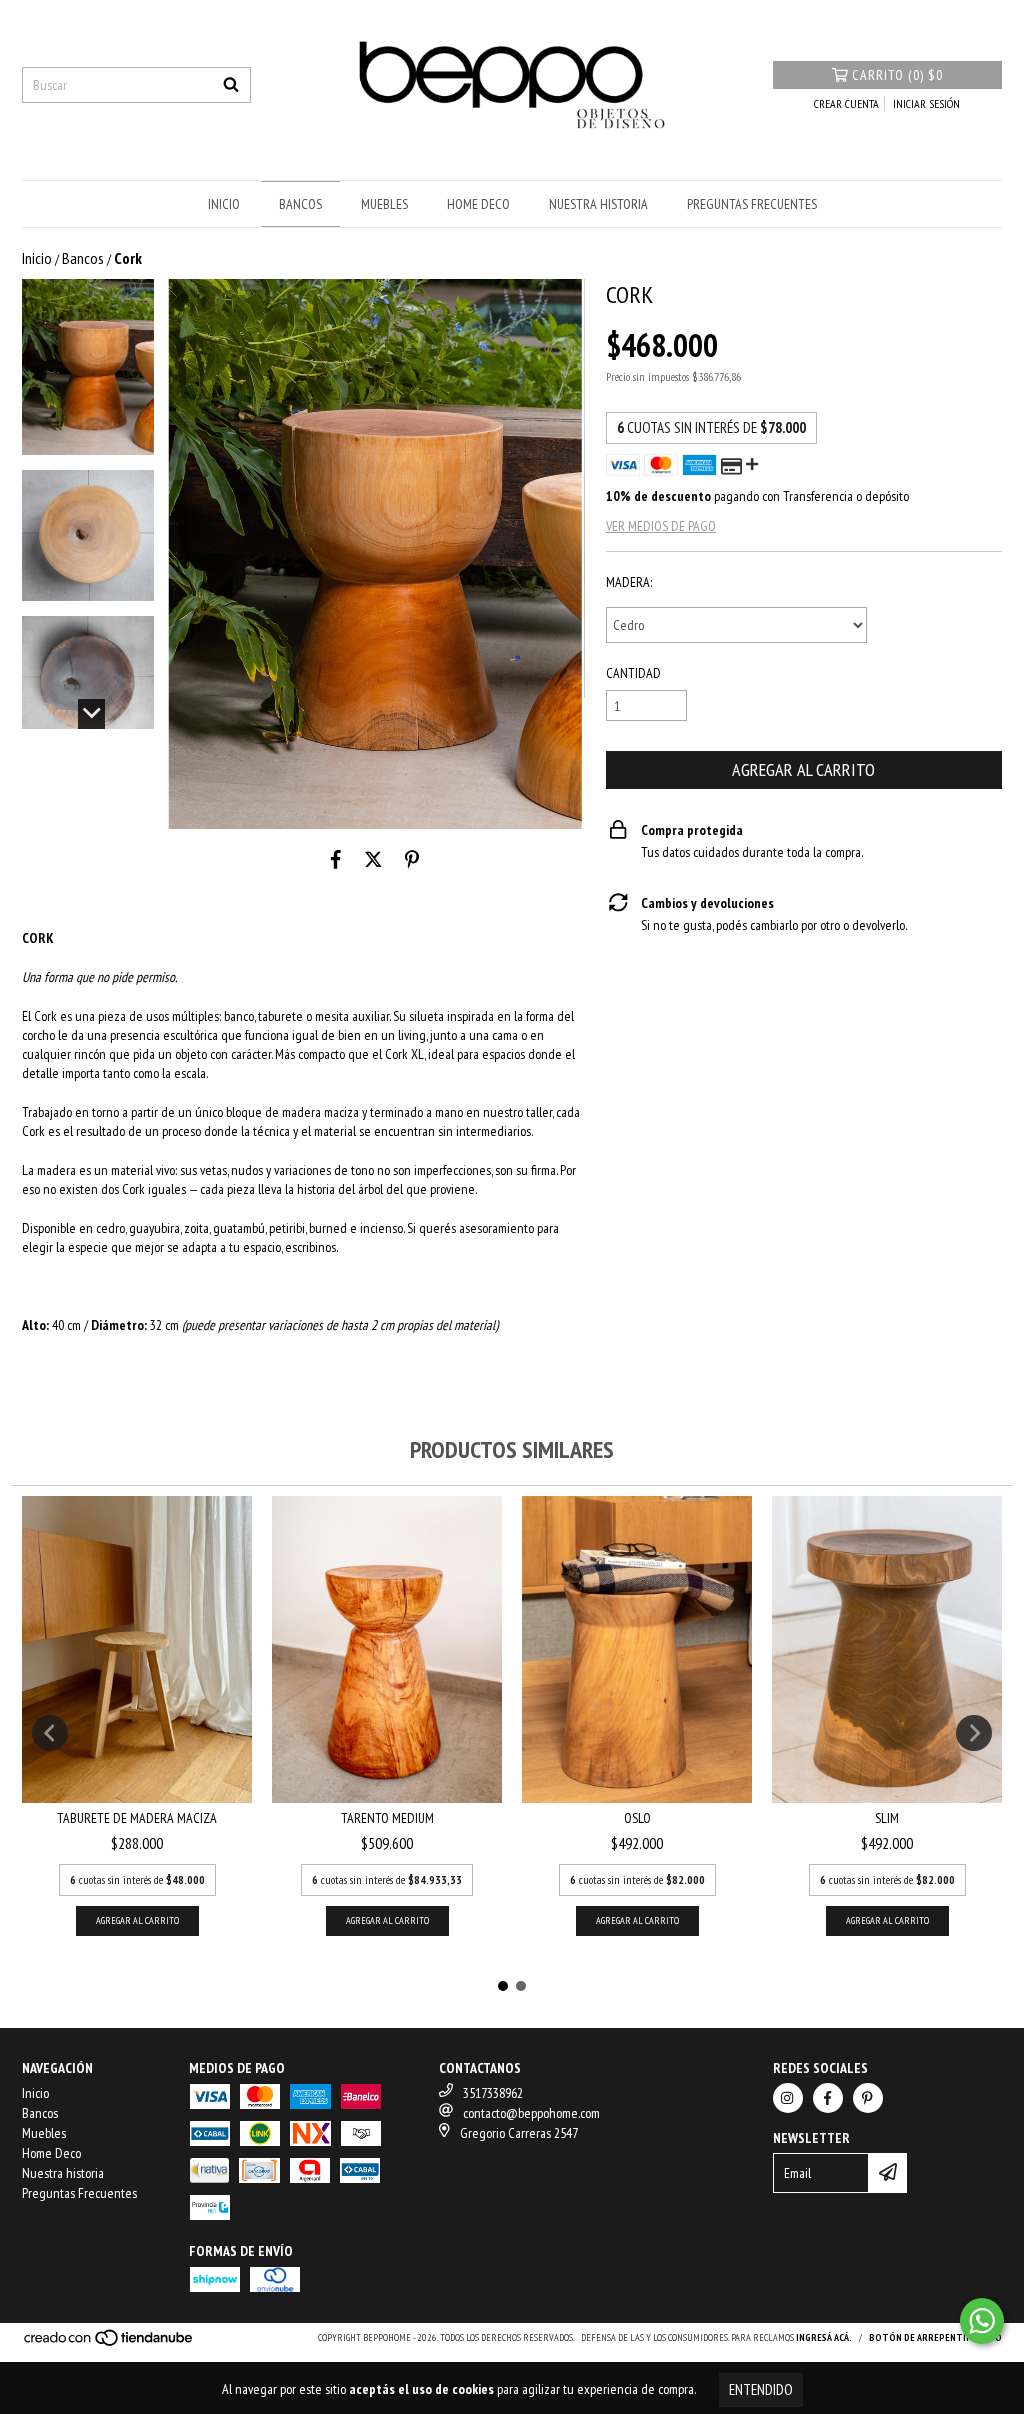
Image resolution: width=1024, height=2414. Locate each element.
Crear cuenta (846, 103)
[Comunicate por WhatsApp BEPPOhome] (982, 2321)
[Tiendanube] (109, 2343)
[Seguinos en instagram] (788, 2098)
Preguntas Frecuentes (752, 204)
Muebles (384, 204)
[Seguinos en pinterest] (868, 2098)
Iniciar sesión (926, 103)
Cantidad (633, 673)
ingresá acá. (824, 2337)
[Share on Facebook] (336, 859)
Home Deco (478, 204)
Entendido (761, 2389)
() (897, 75)
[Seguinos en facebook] (828, 2098)
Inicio (224, 204)
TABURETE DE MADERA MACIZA (137, 1818)
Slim (887, 1818)
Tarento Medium (387, 1818)
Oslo (637, 1818)
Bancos (300, 204)
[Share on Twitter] (373, 859)
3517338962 (493, 2093)
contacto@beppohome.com (531, 2113)
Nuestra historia (598, 204)
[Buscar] (231, 85)
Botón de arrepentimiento (935, 2337)
